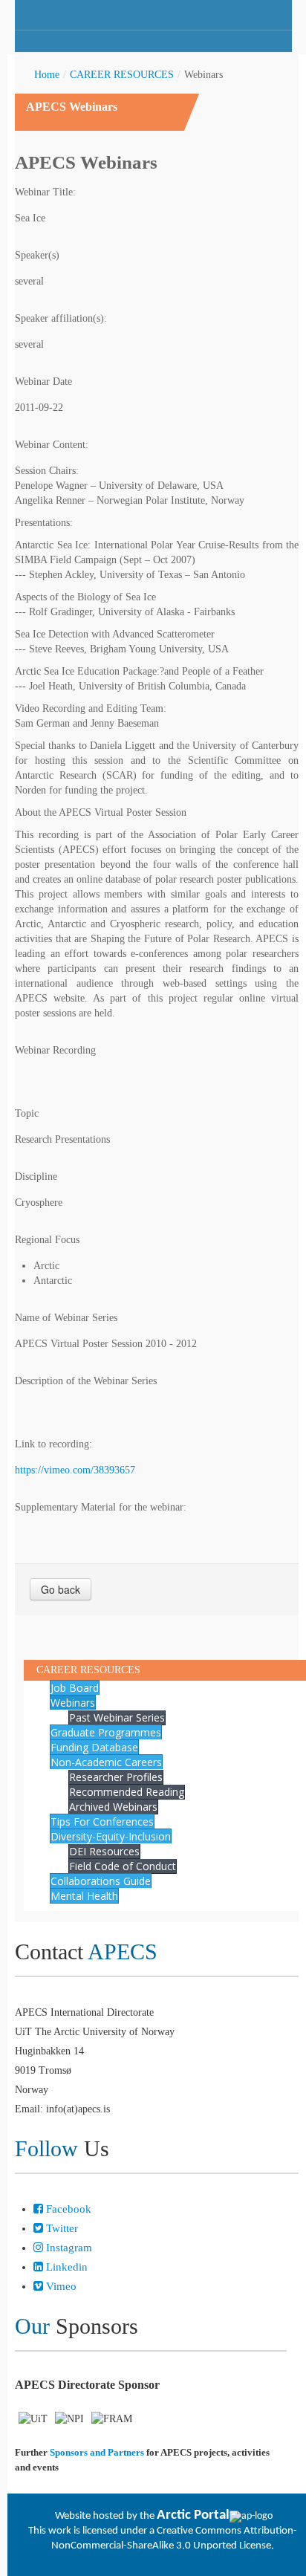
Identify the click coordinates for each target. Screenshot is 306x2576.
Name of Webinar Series (66, 1318)
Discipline (36, 1177)
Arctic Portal (193, 2515)
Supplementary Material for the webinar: (101, 1507)
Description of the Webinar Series (86, 1381)
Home (47, 75)
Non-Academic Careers (106, 1762)
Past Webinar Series (117, 1717)
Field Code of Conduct (123, 1866)
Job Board (75, 1688)
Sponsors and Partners (97, 2452)
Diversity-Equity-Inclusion (111, 1836)
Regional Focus (47, 1240)
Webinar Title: (45, 192)
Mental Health (84, 1896)
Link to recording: (53, 1444)
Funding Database (94, 1747)
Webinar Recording (55, 1050)
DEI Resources (104, 1851)
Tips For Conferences (102, 1821)
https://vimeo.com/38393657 (75, 1470)
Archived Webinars (113, 1807)
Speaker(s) (37, 255)
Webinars (73, 1703)
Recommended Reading (127, 1792)
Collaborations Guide (101, 1881)
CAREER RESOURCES (122, 75)
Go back (61, 1589)
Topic (27, 1113)
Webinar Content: (52, 445)
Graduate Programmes (106, 1732)
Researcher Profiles (116, 1777)
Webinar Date (43, 382)
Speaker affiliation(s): (61, 318)
